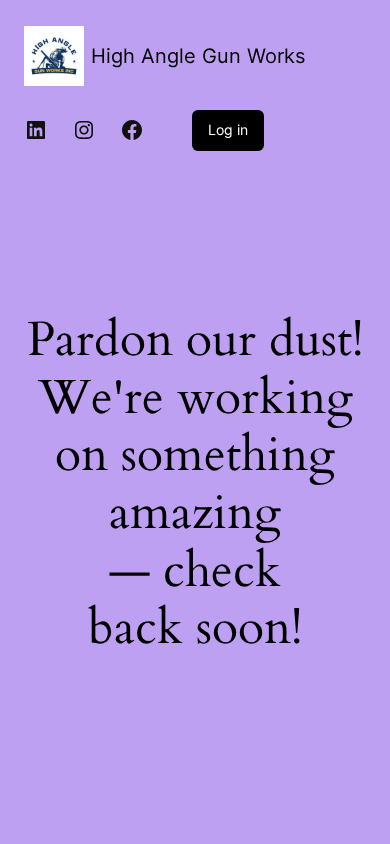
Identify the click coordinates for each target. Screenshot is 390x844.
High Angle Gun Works (198, 56)
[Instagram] (84, 130)
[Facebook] (132, 130)
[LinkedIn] (36, 130)
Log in (228, 129)
